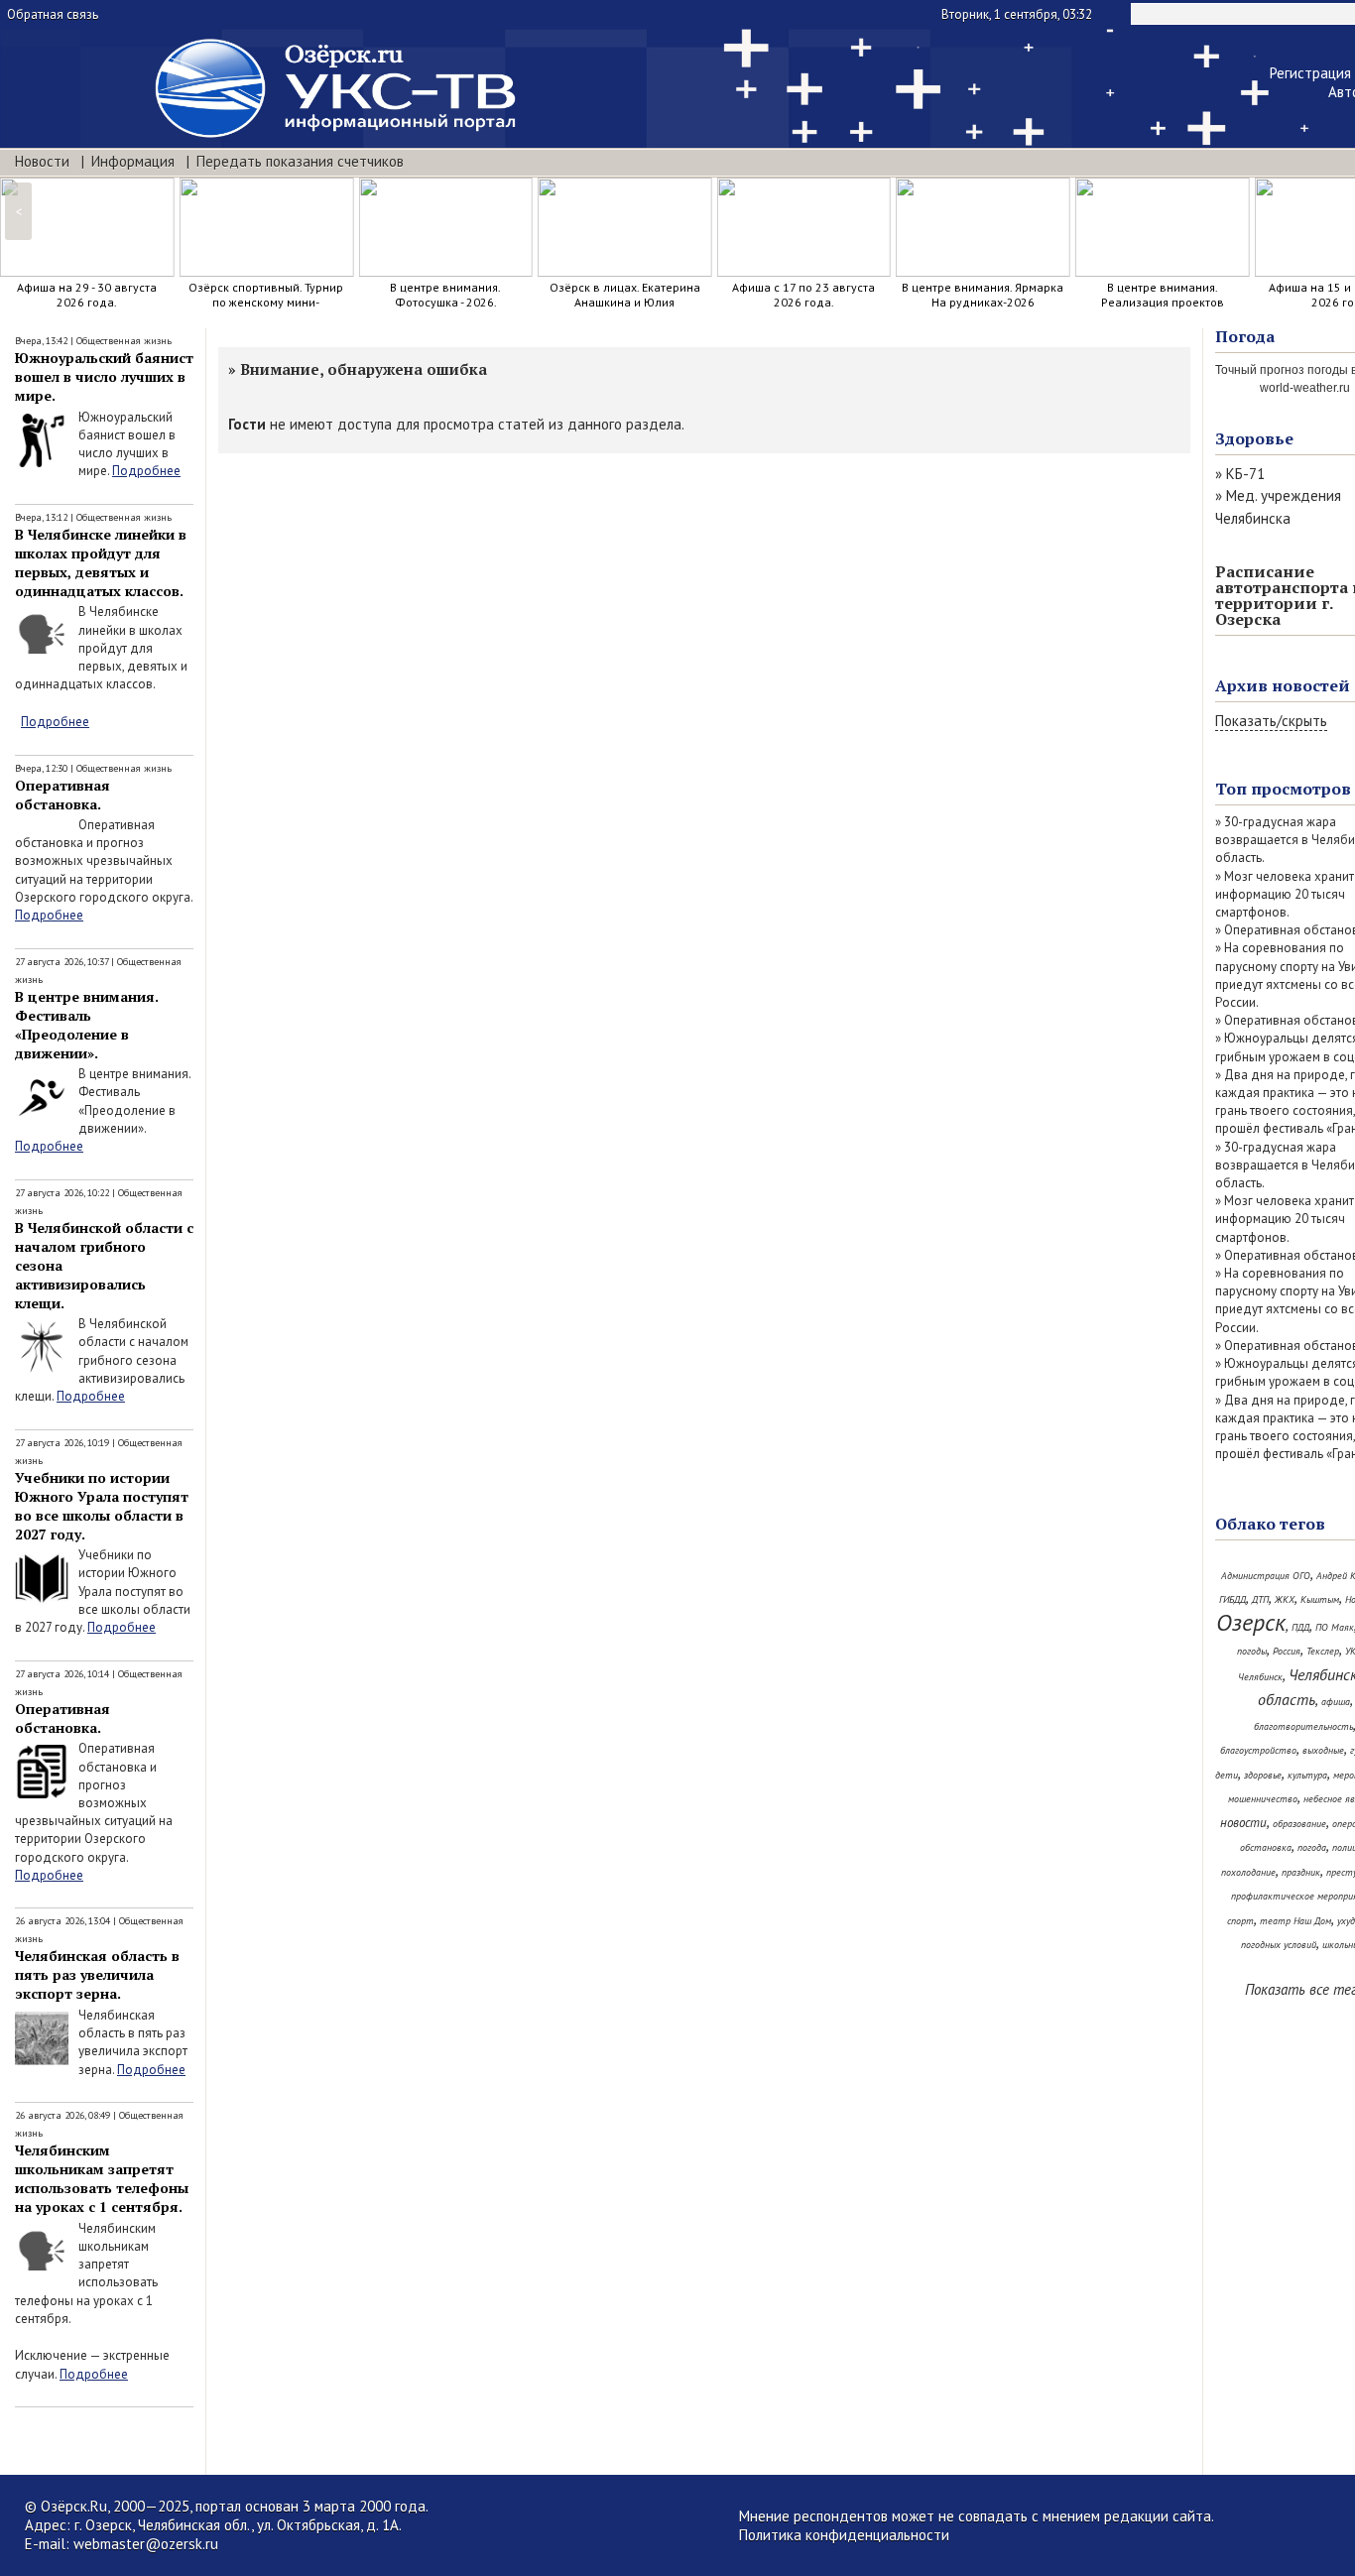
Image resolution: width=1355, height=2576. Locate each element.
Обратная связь (53, 14)
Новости (42, 161)
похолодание (1248, 1872)
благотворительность (1303, 1726)
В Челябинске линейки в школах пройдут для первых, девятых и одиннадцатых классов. (101, 562)
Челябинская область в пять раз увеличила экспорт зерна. (97, 1974)
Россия (1287, 1651)
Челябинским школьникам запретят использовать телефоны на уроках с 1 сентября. (102, 2178)
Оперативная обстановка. (62, 795)
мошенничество (1263, 1799)
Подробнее (146, 471)
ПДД (1300, 1627)
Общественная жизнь (124, 341)
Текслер (1323, 1651)
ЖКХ (1285, 1599)
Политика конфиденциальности (844, 2535)
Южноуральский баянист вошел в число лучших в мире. (104, 376)
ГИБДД (1232, 1599)
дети (1227, 1775)
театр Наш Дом (1295, 1921)
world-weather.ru (1305, 388)
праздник (1301, 1872)
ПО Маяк (1335, 1627)
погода (1312, 1847)
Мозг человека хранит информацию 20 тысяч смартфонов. (1285, 894)
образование (1299, 1824)
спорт (1240, 1921)
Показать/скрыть (1271, 721)
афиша (1336, 1702)
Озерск (1251, 1622)
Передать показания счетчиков (300, 161)
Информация (133, 161)
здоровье (1263, 1775)
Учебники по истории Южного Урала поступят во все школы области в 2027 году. (102, 1506)
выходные (1323, 1750)
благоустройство (1258, 1750)
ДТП (1260, 1599)
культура (1307, 1775)
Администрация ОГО (1266, 1576)
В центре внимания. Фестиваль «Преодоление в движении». (87, 1025)
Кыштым (1320, 1599)
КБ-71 (1245, 474)
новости (1243, 1823)
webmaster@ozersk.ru (146, 2544)
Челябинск (1260, 1677)
